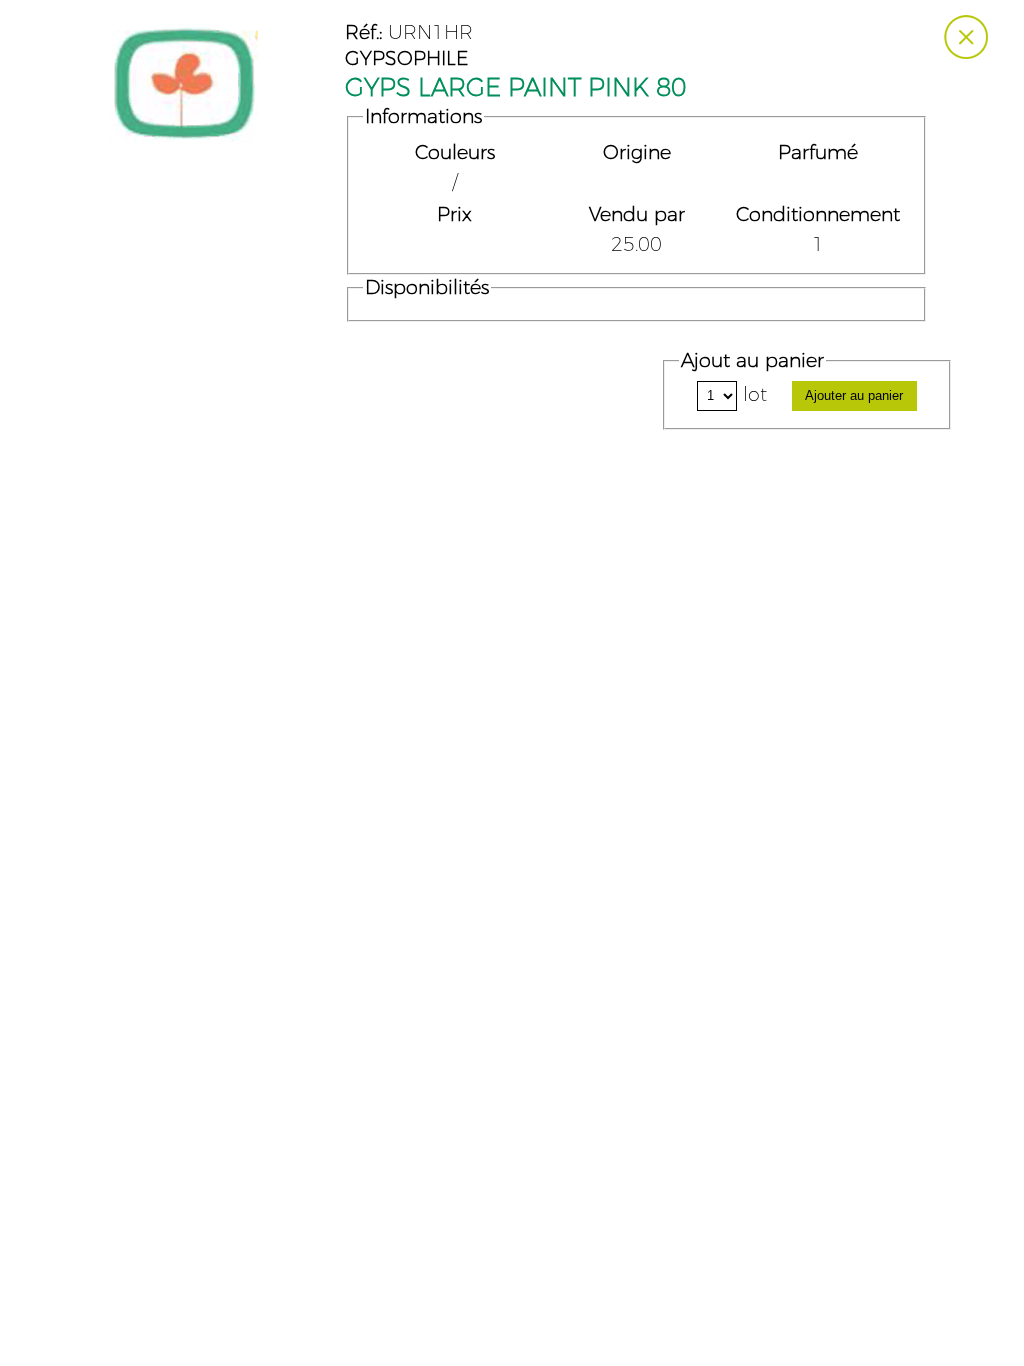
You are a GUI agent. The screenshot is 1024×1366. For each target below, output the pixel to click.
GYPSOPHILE (406, 59)
